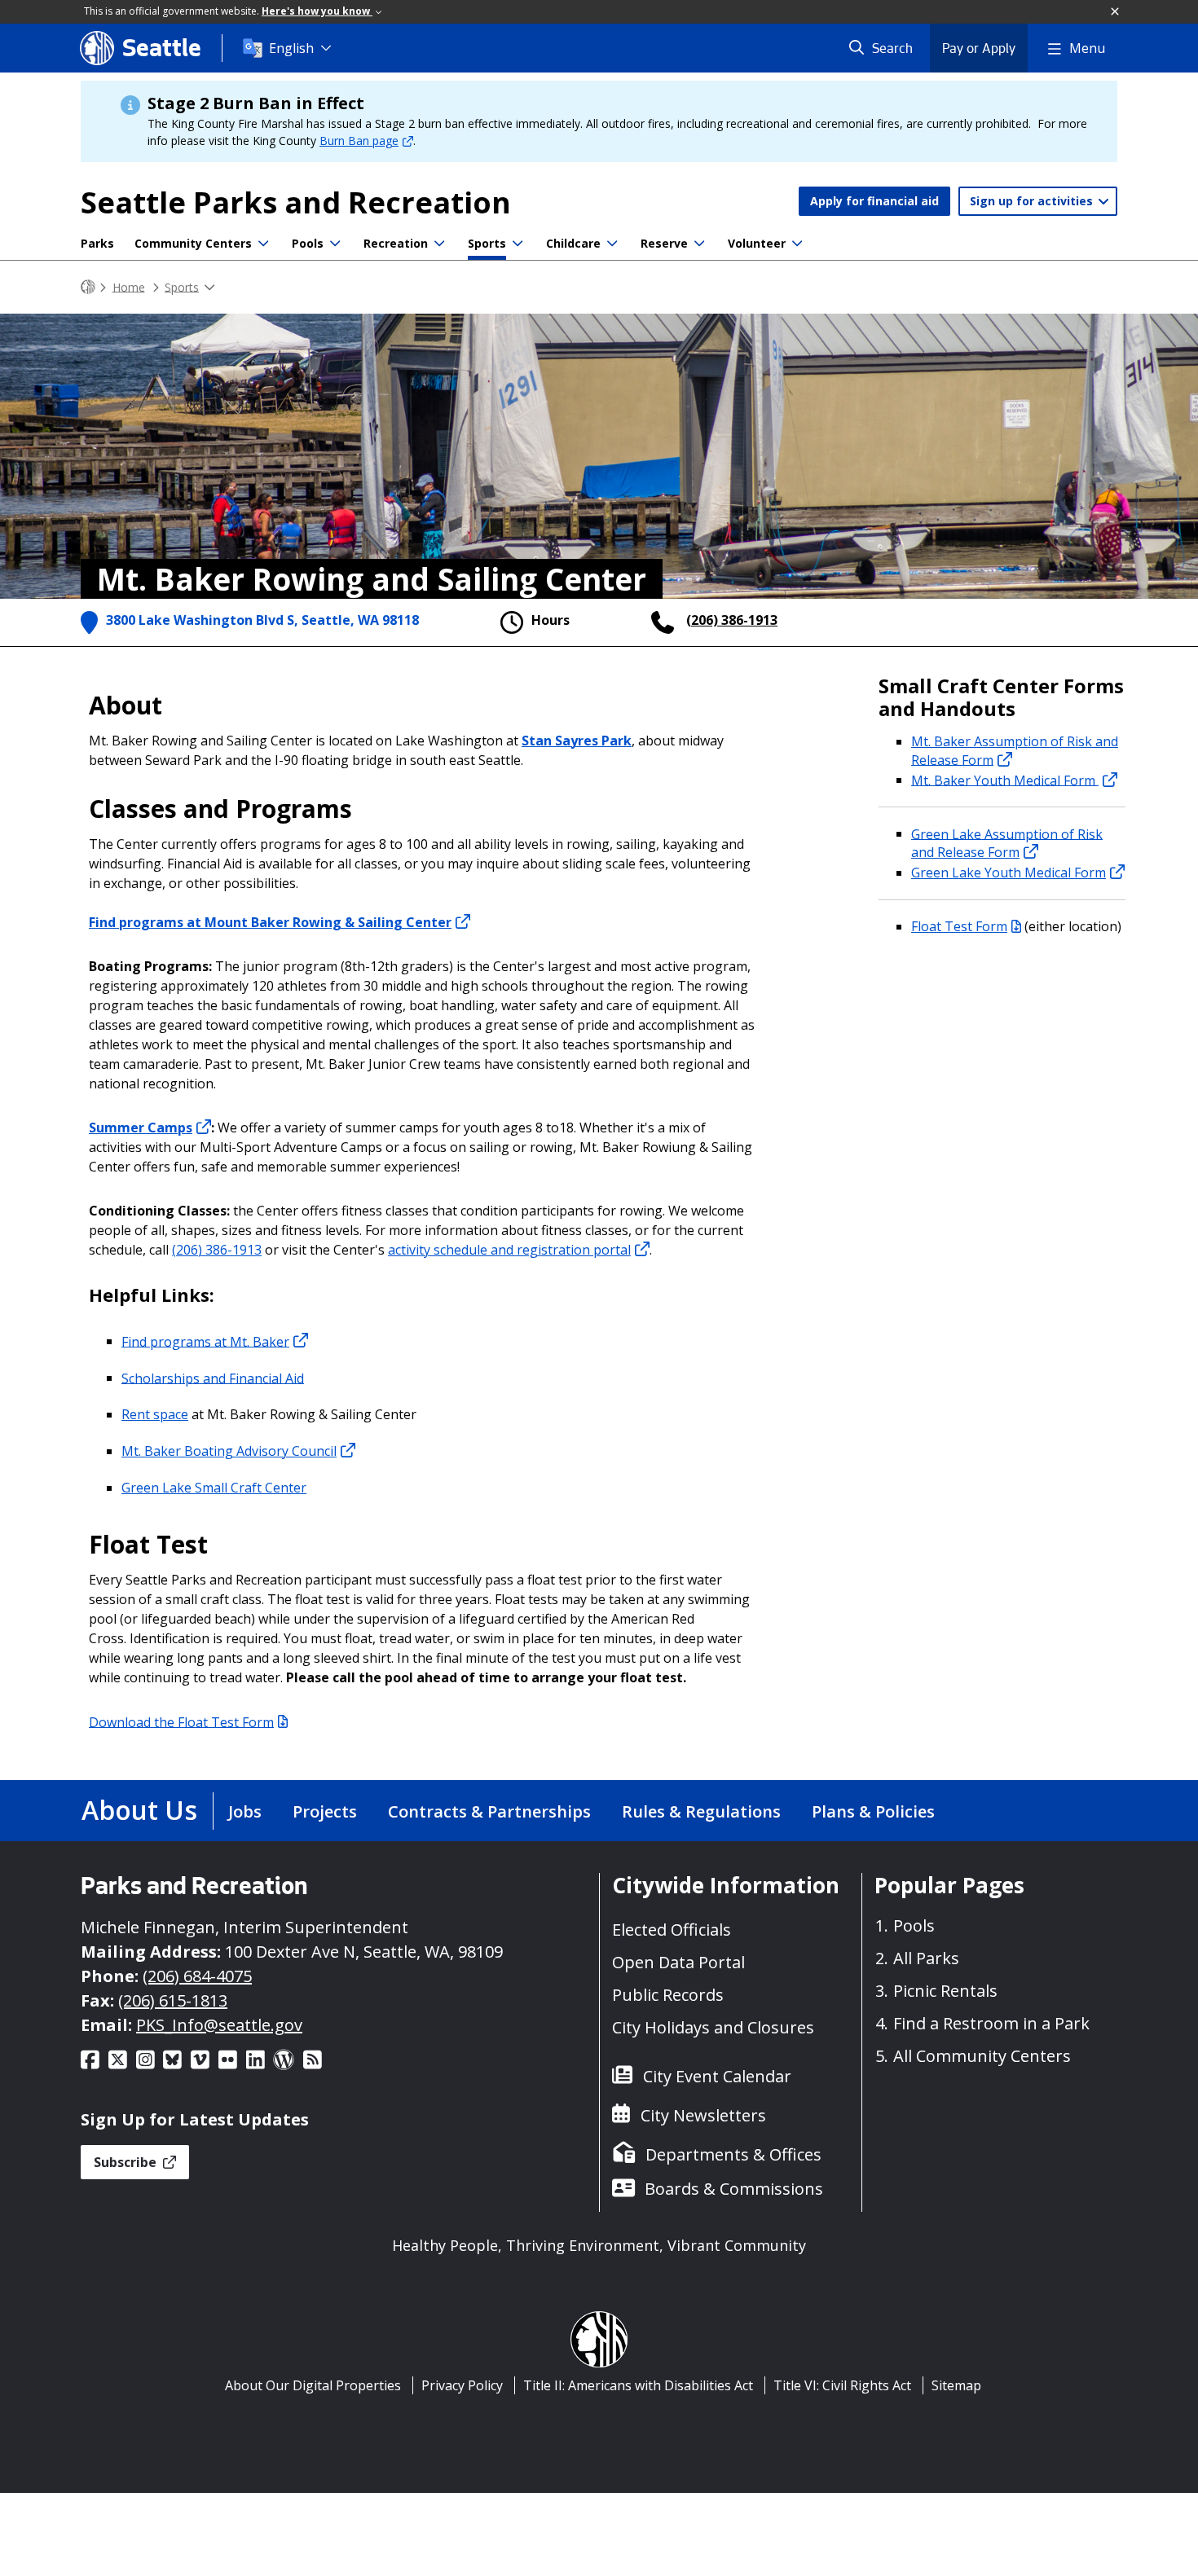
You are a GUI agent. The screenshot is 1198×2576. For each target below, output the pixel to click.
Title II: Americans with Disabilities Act (638, 2385)
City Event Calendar (717, 2076)
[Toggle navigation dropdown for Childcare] (612, 244)
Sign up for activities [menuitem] (1033, 201)
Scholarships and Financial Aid (213, 1378)
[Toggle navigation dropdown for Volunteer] (797, 244)
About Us (139, 1810)
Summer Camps (141, 1128)
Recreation (396, 243)
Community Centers (193, 243)
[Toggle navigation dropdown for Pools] (335, 244)
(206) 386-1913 (732, 620)
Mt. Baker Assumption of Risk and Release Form (1015, 751)
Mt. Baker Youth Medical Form (1005, 780)
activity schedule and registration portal (509, 1250)
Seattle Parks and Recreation (296, 202)
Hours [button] (551, 620)
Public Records (668, 1995)
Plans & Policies (873, 1811)
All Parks (926, 1958)
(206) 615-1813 (173, 2000)
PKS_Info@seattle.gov (219, 2025)
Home (129, 286)
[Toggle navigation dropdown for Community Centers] (263, 244)
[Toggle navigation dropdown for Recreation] (439, 244)
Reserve (664, 243)
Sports (487, 243)
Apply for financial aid (874, 201)
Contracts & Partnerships (489, 1811)
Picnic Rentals (945, 1991)
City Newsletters (703, 2115)
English (291, 48)
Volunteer (757, 243)
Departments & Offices (733, 2154)
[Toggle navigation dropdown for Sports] (518, 244)
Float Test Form (959, 926)
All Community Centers (982, 2056)
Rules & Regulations (701, 1811)
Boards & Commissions (734, 2189)
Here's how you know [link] (317, 11)
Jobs (245, 1811)
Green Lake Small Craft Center (214, 1488)
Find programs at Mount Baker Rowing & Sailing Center (270, 922)
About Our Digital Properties (313, 2385)
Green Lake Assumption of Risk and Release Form (1007, 843)
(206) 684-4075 (197, 1976)
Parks (97, 243)
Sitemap (956, 2385)
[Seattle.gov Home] (88, 287)
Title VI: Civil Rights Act (842, 2385)
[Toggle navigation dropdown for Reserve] (699, 244)
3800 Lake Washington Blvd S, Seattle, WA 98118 (262, 620)
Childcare (573, 243)
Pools (308, 243)
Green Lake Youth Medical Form (1009, 873)
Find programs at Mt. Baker (205, 1341)
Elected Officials (672, 1930)
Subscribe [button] (127, 2162)
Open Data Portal (678, 1962)
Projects (325, 1811)
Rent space (155, 1414)
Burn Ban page (359, 141)
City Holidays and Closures (713, 2027)
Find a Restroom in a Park (991, 2023)
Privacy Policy (462, 2385)
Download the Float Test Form (181, 1721)
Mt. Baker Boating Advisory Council (229, 1451)
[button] (1116, 12)
